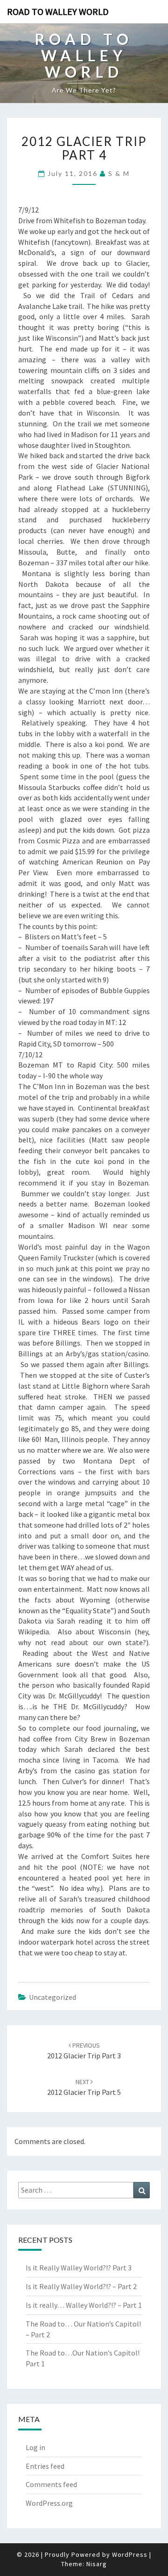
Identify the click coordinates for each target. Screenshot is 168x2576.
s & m (119, 173)
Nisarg (97, 2564)
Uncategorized (52, 1997)
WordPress (130, 2554)
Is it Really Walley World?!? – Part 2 (81, 2286)
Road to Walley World (58, 11)
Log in (35, 2447)
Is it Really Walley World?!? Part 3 (79, 2268)
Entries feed (45, 2466)
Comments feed (51, 2484)
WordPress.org (49, 2503)
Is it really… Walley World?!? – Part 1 (84, 2305)
